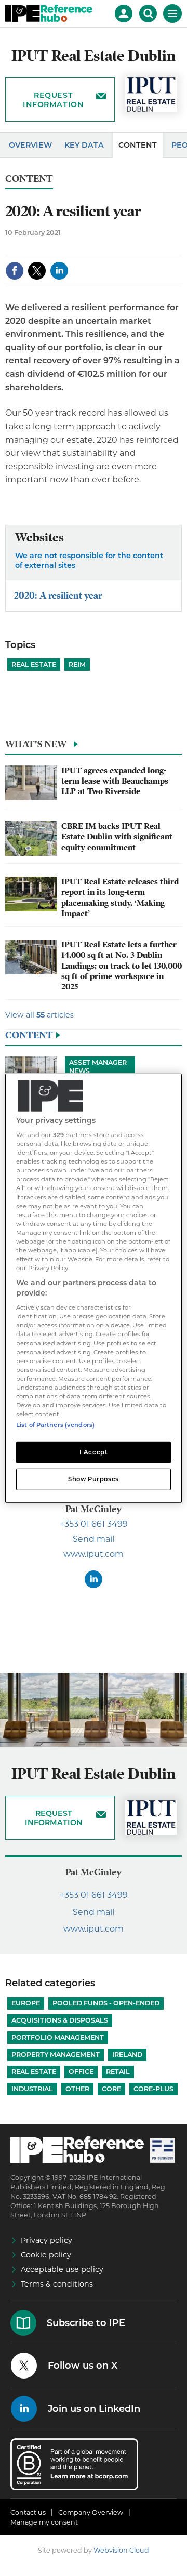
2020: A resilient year (58, 595)
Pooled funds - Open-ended (106, 2003)
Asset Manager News (98, 1067)
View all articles (39, 1015)
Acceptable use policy (62, 2269)
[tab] (94, 747)
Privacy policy (46, 2240)
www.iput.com (94, 1554)
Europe (26, 2003)
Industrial (32, 2089)
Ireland (127, 2055)
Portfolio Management (58, 2037)
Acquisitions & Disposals (60, 2020)
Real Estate (34, 664)
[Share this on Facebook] (15, 271)
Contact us (28, 2512)
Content (138, 145)
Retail (118, 2072)
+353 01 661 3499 (94, 1524)
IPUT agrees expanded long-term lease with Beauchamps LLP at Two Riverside (115, 781)
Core (111, 2089)
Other (77, 2089)
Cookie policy (46, 2255)
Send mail (94, 1539)
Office (81, 2072)
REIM (77, 664)
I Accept (94, 1452)
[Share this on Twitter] (37, 271)
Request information (53, 100)
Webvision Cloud (121, 2550)
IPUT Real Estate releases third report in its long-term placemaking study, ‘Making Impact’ (120, 898)
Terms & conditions (57, 2284)
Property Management (56, 2055)
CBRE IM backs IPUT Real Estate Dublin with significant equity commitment (117, 837)
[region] (94, 1288)
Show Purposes (93, 1479)
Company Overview (91, 2512)
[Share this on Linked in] (59, 271)
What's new (36, 744)
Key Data (84, 145)
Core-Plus (153, 2089)
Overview (30, 145)
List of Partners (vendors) (55, 1425)
